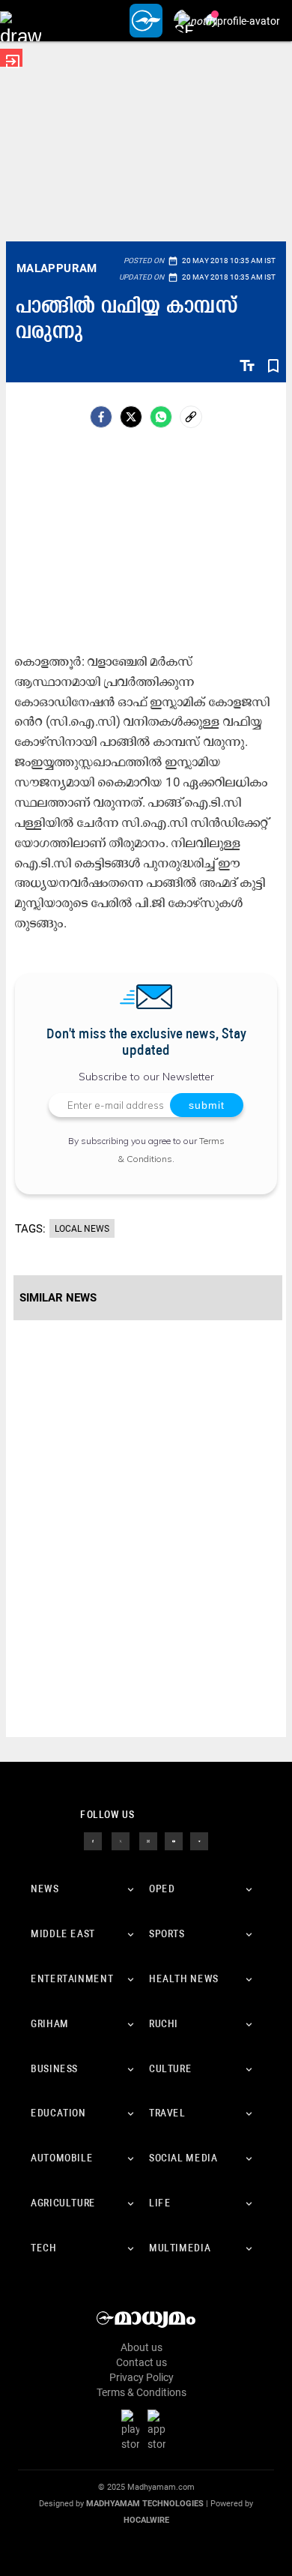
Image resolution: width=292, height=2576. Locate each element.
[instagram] (148, 1841)
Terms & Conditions (142, 2392)
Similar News (58, 1298)
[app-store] (159, 2429)
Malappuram (57, 268)
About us (142, 2347)
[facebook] (101, 417)
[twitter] (121, 1841)
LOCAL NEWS (82, 1229)
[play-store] (133, 2429)
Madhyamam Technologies (145, 2504)
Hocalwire (146, 2520)
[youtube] (174, 1841)
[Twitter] (131, 417)
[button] (21, 21)
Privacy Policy (142, 2377)
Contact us (142, 2362)
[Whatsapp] (161, 417)
